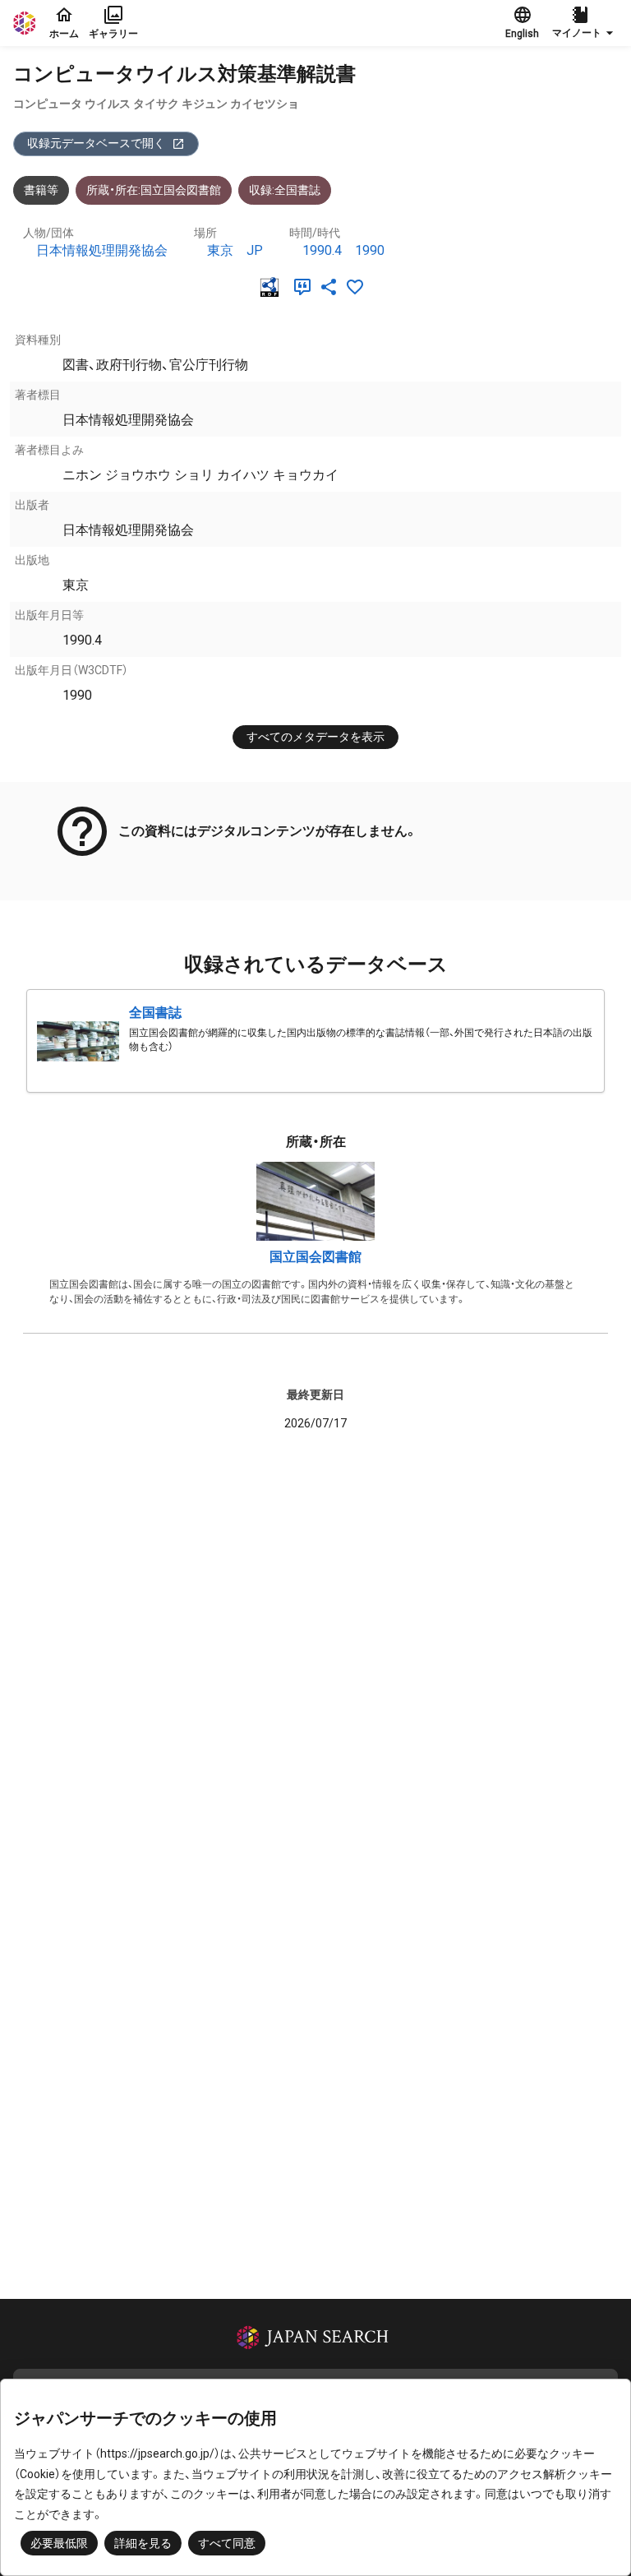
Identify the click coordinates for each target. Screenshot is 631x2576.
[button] (585, 23)
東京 (220, 250)
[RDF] (273, 287)
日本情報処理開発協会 (102, 250)
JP (255, 250)
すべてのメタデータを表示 (315, 737)
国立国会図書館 (315, 1257)
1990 (370, 250)
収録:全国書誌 (285, 190)
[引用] (306, 287)
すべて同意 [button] (227, 2543)
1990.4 (322, 250)
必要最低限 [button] (59, 2543)
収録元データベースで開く (96, 143)
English (522, 34)
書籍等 (41, 190)
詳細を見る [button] (143, 2543)
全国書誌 (155, 1013)
